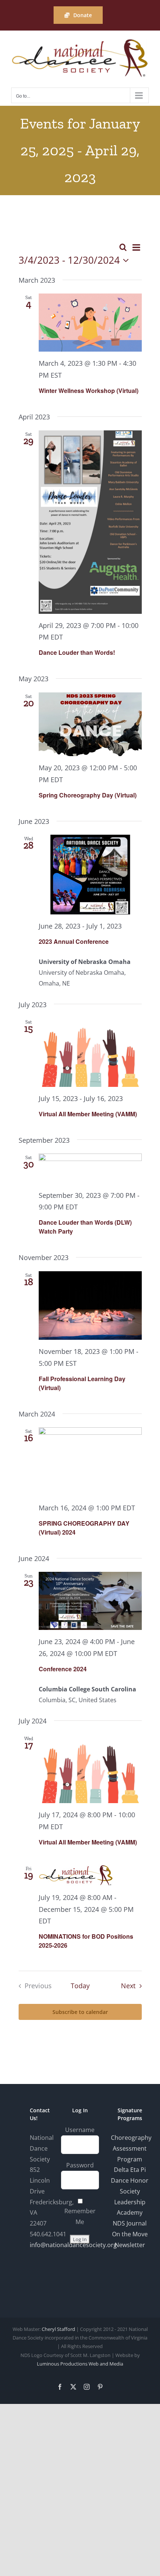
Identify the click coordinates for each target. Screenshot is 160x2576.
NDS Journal (130, 2223)
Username (80, 2130)
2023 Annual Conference (74, 941)
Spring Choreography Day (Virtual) (88, 795)
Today (80, 1986)
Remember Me (80, 2216)
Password (80, 2165)
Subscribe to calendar (80, 2012)
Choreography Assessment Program (131, 2148)
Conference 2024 (63, 1669)
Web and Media (106, 2364)
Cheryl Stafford (58, 2329)
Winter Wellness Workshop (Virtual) (89, 391)
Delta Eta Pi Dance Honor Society (130, 2180)
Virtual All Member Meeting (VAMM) (88, 1114)
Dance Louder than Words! (77, 652)
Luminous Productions (62, 2364)
